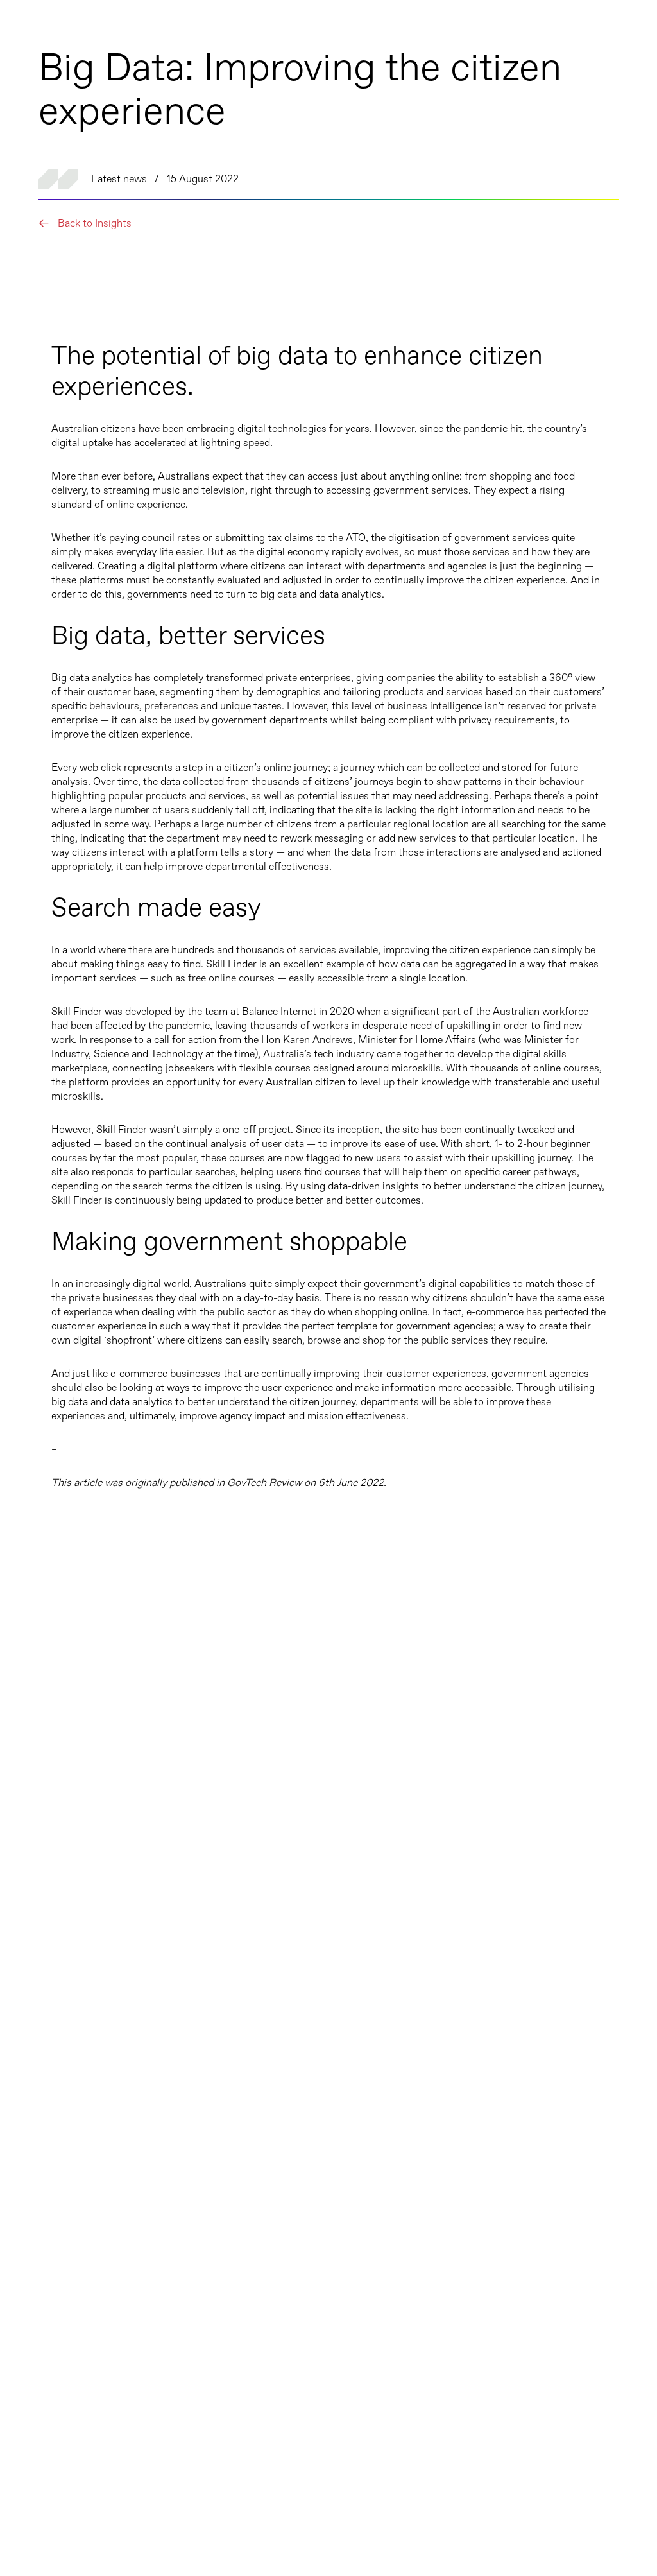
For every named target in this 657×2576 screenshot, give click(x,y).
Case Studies (55, 2283)
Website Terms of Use (594, 2508)
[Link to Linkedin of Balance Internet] (61, 2508)
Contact (42, 2358)
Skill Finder (77, 1012)
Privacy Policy (609, 2491)
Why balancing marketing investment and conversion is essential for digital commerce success (449, 2049)
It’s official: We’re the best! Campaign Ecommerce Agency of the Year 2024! (152, 2058)
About (38, 2333)
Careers (41, 2258)
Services (43, 2440)
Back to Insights (93, 224)
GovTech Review (266, 1483)
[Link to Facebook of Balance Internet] (35, 2508)
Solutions (46, 2412)
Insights (42, 2308)
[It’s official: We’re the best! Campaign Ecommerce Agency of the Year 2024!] (185, 1842)
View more (545, 1694)
